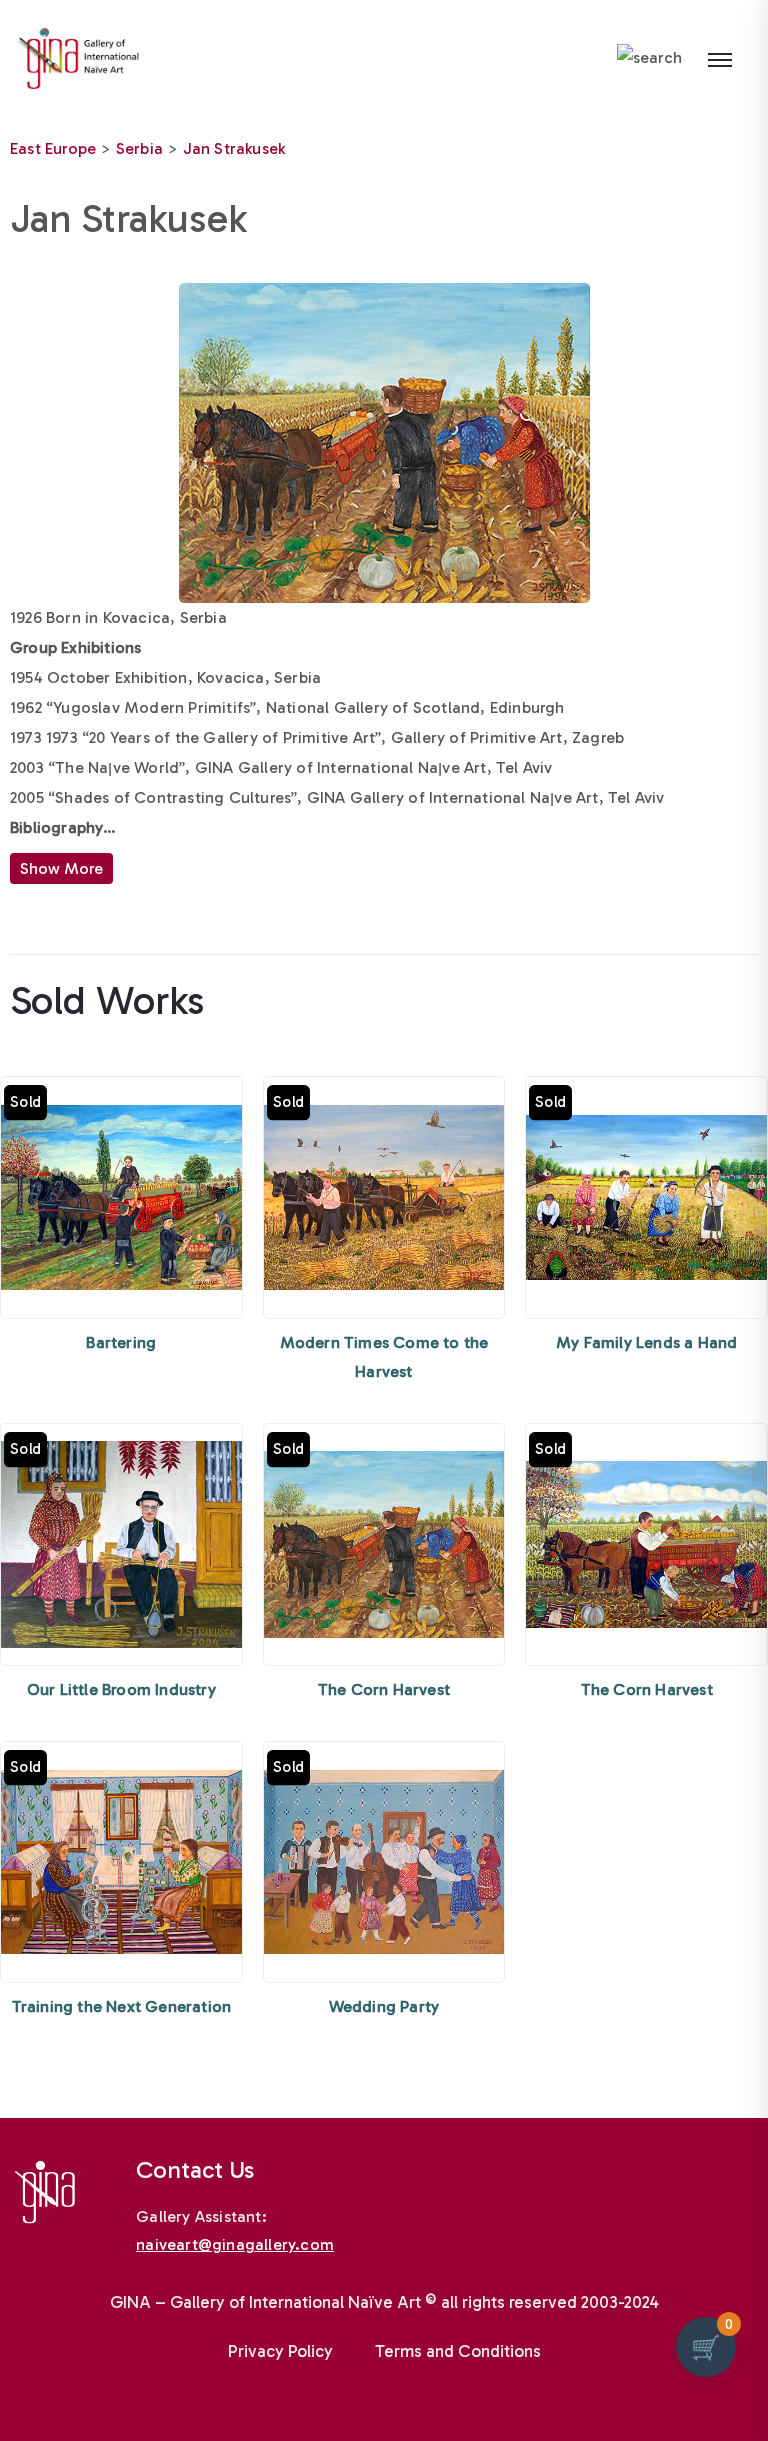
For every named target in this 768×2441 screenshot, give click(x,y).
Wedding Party (384, 2006)
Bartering (121, 1342)
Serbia (139, 148)
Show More (61, 868)
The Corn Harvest (384, 1689)
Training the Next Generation (122, 2006)
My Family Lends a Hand (646, 1342)
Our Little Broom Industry (121, 1689)
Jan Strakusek (234, 148)
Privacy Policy (280, 2351)
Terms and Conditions (458, 2351)
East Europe (53, 148)
